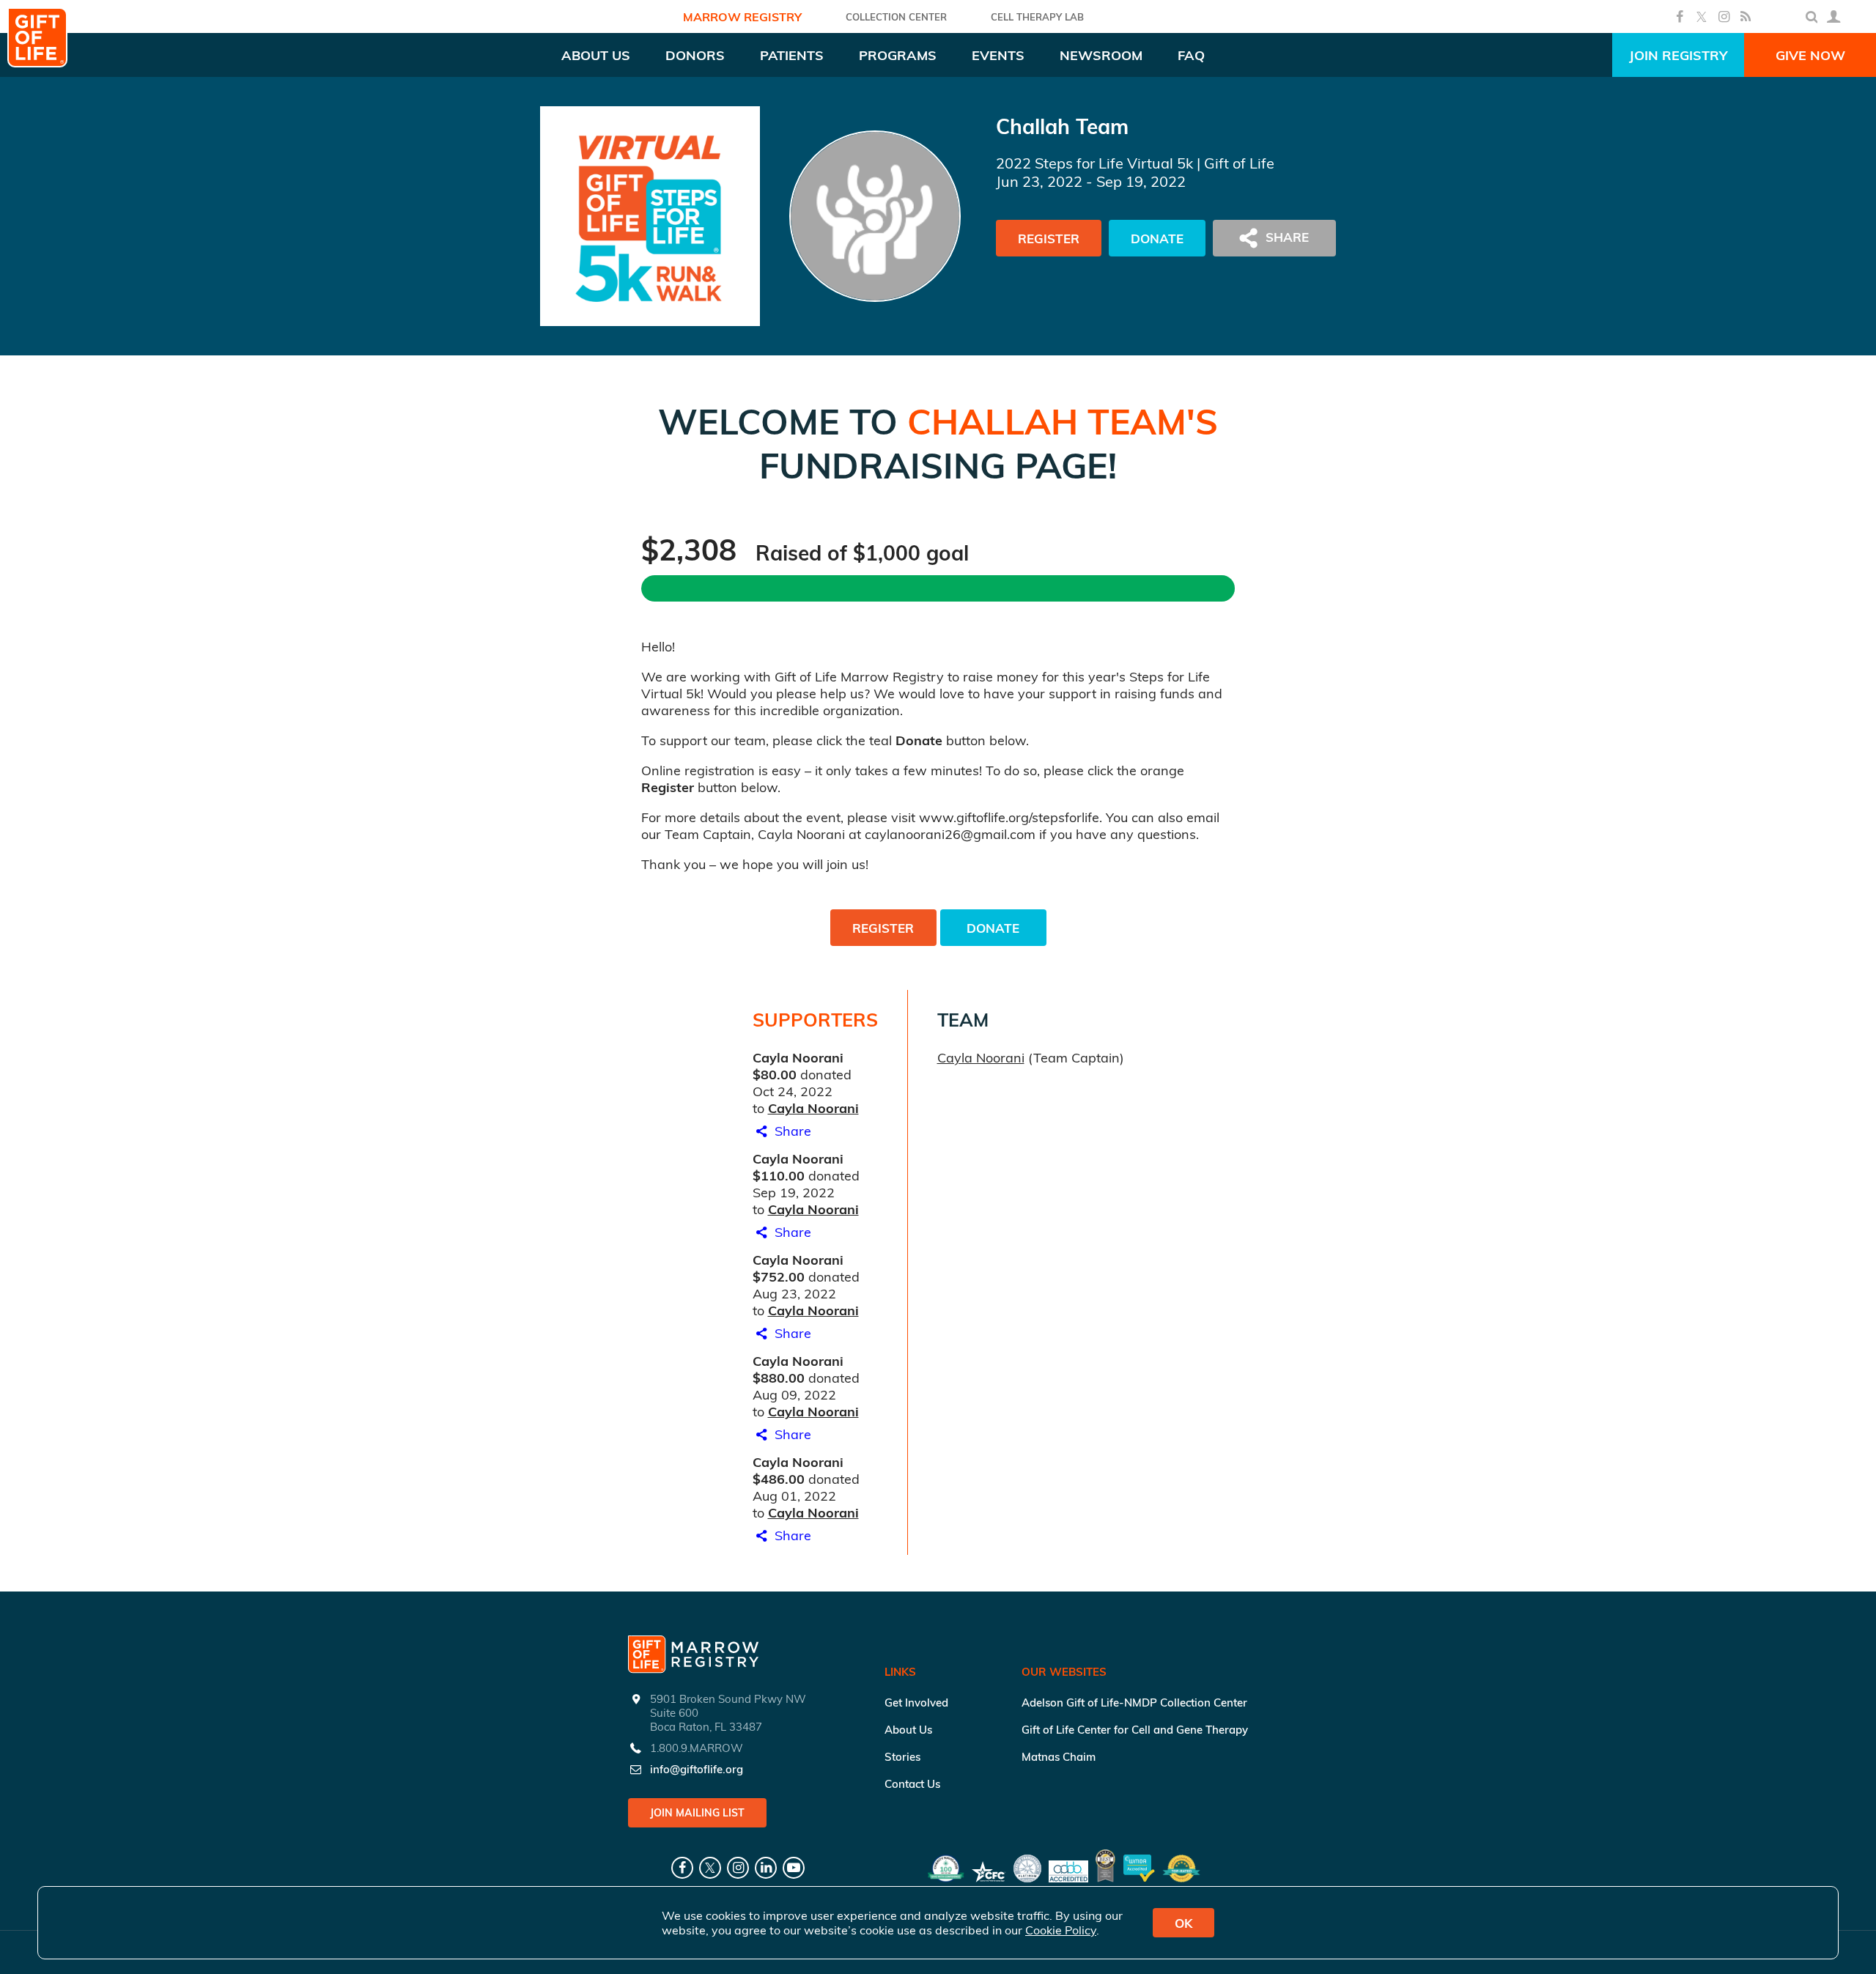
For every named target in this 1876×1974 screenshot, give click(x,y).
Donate (1157, 239)
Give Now (1810, 55)
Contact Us (912, 1784)
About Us (908, 1730)
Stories (902, 1757)
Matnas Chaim (1059, 1757)
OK (1183, 1923)
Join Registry (1678, 55)
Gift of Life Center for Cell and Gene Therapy (1135, 1730)
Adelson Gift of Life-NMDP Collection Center (1134, 1703)
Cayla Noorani (813, 1108)
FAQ (1191, 55)
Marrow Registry (742, 17)
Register (1049, 239)
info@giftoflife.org (697, 1769)
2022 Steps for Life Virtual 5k (1094, 163)
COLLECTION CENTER (896, 17)
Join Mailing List (697, 1813)
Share (791, 1131)
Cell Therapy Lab (1037, 17)
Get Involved (916, 1703)
